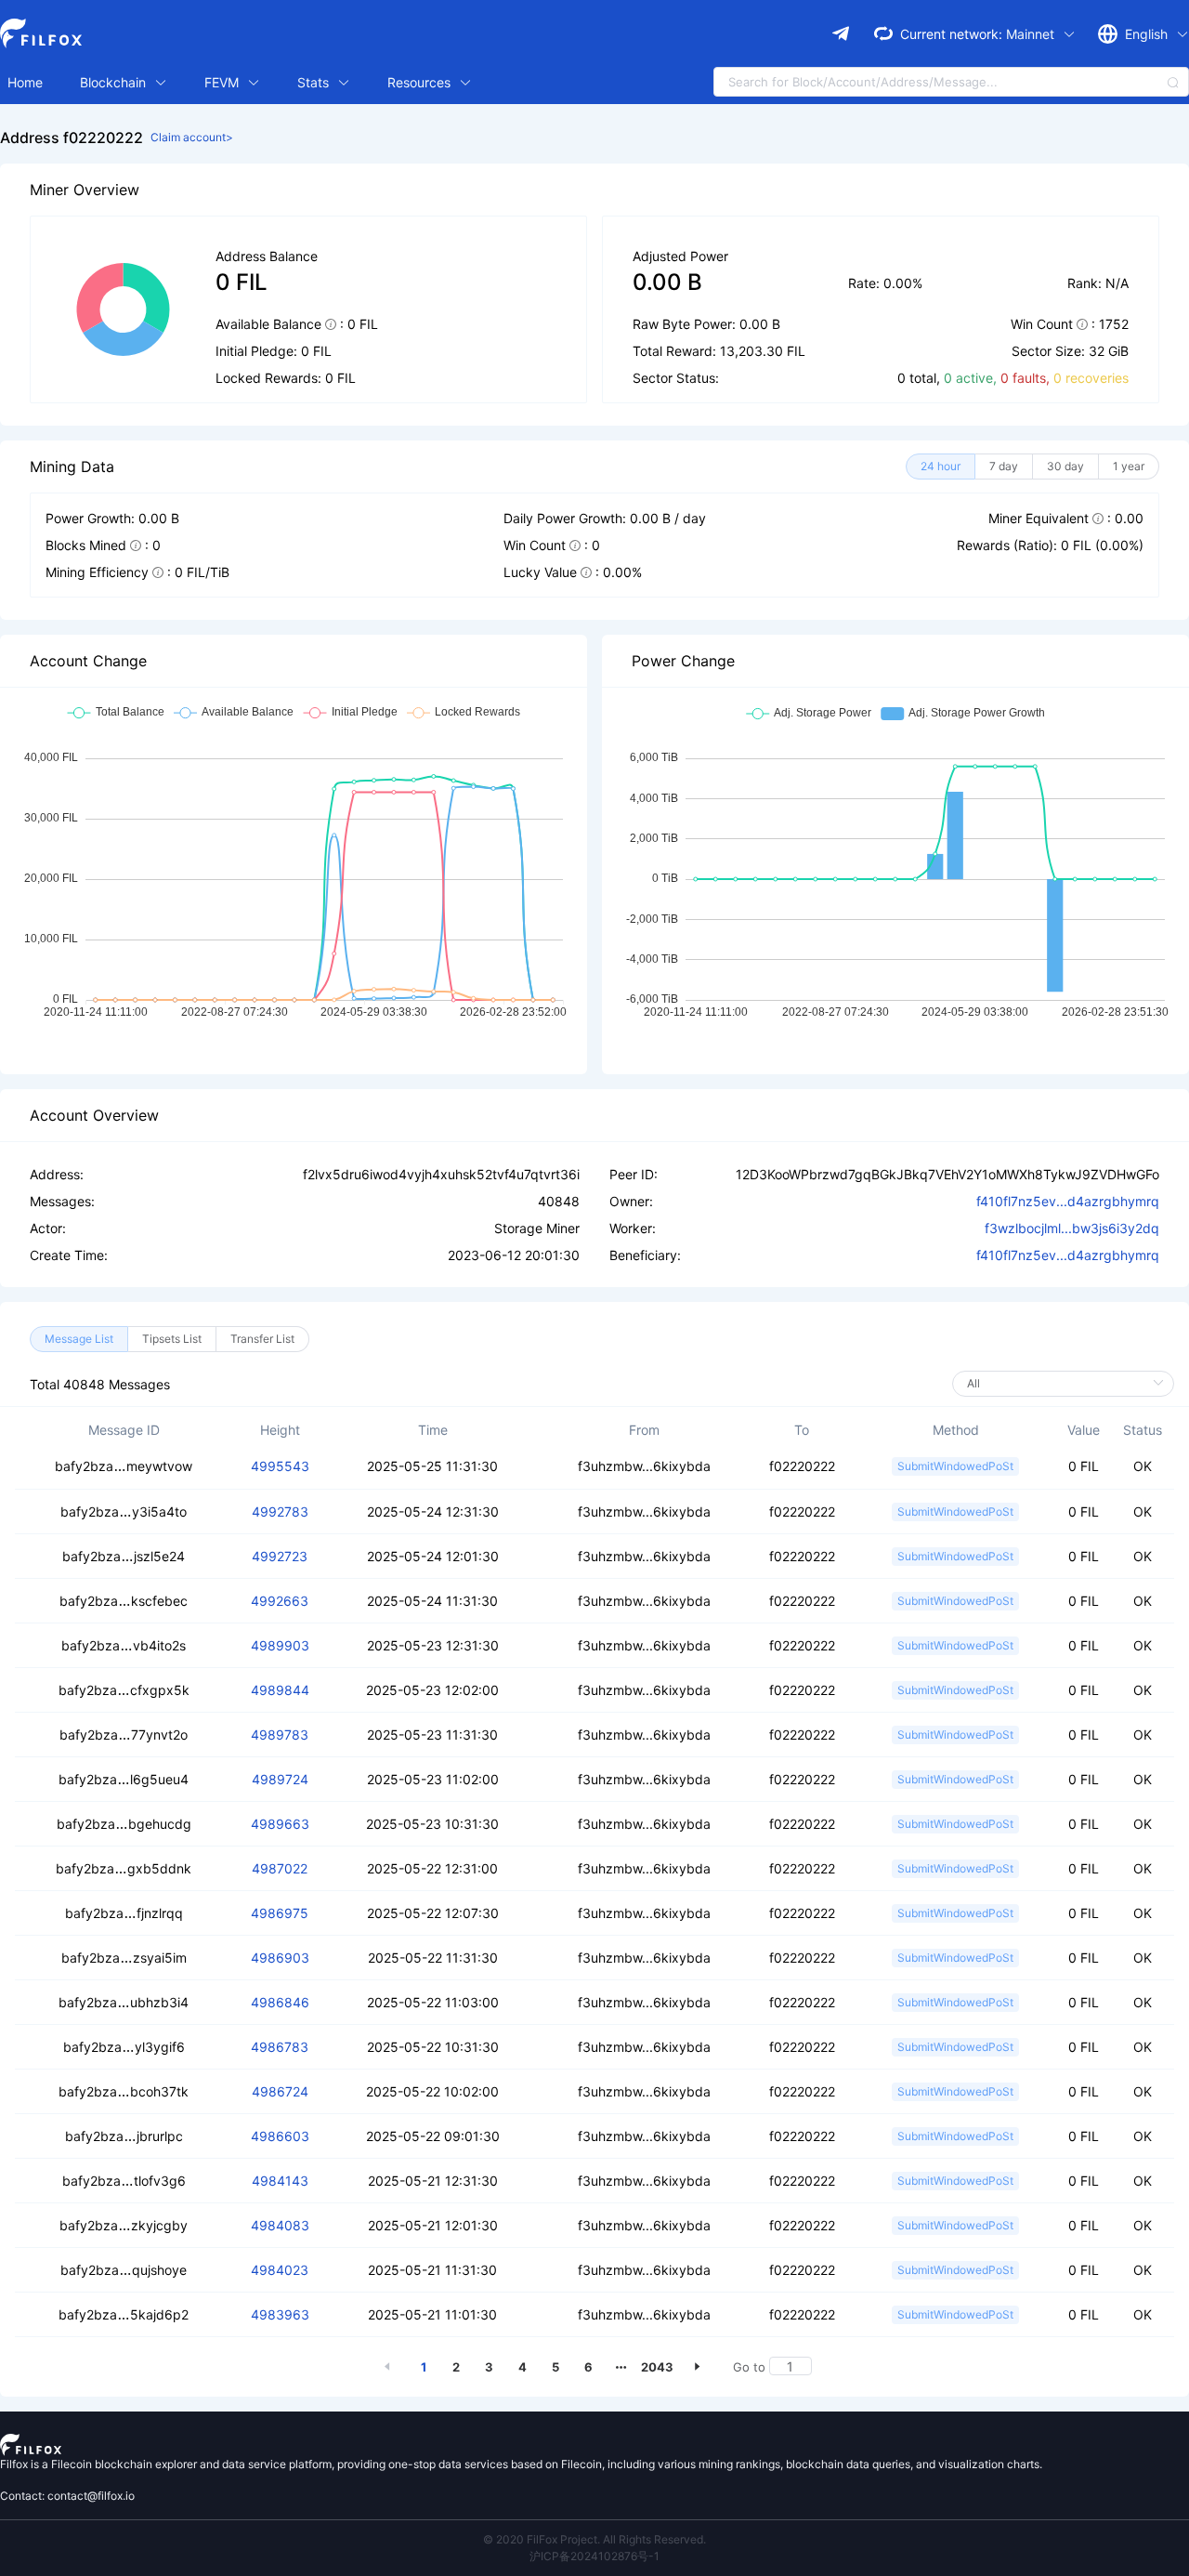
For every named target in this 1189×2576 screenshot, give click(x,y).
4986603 (280, 2136)
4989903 (280, 1645)
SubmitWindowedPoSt (955, 1466)
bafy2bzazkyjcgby (124, 2225)
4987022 (280, 1868)
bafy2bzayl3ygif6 (124, 2047)
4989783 (280, 1735)
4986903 (280, 1958)
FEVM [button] (223, 82)
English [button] (1148, 34)
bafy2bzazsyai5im (124, 1958)
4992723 (280, 1556)
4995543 (280, 1466)
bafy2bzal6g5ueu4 (124, 1779)
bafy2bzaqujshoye (124, 2270)
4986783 (280, 2047)
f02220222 (802, 1466)
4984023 (280, 2270)
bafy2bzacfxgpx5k (124, 1690)
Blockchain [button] (115, 82)
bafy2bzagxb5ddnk (124, 1868)
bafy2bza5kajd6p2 (124, 2314)
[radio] (941, 467)
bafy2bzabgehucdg (124, 1824)
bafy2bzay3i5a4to (124, 1511)
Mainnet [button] (1032, 34)
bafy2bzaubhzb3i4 (124, 2002)
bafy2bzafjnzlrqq (124, 1913)
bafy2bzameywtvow (124, 1466)
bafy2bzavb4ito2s (124, 1645)
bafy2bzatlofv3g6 (124, 2181)
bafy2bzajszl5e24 (124, 1556)
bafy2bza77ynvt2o (124, 1735)
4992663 (280, 1601)
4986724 (280, 2091)
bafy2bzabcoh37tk (124, 2091)
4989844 (280, 1690)
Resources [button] (421, 82)
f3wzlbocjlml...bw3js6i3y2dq (1072, 1228)
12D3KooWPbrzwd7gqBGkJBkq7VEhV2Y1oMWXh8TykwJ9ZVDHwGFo (947, 1174)
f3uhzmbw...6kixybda (644, 1466)
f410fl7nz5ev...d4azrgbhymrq (1068, 1201)
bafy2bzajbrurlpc (124, 2136)
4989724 (280, 1779)
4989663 (280, 1824)
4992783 (280, 1511)
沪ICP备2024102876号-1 (594, 2556)
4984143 (280, 2181)
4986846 (280, 2002)
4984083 (280, 2225)
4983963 (280, 2314)
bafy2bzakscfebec (124, 1601)
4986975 (280, 1913)
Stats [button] (315, 82)
